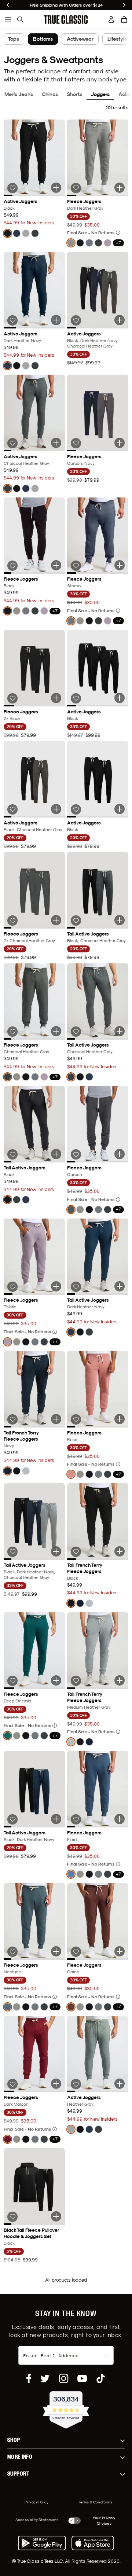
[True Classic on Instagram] (64, 2378)
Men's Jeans (19, 94)
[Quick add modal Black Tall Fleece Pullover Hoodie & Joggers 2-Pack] (56, 2216)
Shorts (74, 94)
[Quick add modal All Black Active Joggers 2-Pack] (120, 809)
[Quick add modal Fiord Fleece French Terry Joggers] (120, 1819)
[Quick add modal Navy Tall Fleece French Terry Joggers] (56, 1419)
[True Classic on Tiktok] (101, 2378)
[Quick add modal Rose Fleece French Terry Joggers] (120, 1419)
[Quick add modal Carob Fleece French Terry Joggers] (120, 1951)
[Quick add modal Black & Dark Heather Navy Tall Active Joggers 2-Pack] (56, 1819)
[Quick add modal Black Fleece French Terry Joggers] (56, 565)
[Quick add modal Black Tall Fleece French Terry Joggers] (120, 1551)
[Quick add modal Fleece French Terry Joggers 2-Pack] (120, 443)
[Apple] (93, 2543)
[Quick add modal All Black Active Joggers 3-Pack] (120, 698)
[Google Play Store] (42, 2543)
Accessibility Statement (37, 2520)
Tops (14, 39)
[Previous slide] (8, 5)
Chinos (50, 94)
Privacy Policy (36, 2502)
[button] (124, 19)
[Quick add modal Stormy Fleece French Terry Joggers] (120, 565)
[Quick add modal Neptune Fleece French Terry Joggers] (56, 1951)
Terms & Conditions (95, 2502)
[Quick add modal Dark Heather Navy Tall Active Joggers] (120, 1286)
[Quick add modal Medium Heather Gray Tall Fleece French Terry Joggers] (120, 1680)
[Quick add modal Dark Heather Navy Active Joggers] (56, 320)
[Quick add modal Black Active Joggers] (56, 188)
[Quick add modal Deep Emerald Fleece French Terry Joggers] (56, 1680)
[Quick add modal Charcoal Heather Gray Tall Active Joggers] (120, 1031)
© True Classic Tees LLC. (38, 2561)
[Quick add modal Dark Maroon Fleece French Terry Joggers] (56, 2084)
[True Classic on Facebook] (29, 2378)
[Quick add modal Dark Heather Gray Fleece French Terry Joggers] (120, 188)
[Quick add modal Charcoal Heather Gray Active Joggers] (56, 443)
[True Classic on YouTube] (82, 2378)
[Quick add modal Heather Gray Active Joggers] (120, 2084)
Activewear (80, 39)
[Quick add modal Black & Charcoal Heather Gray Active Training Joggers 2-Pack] (56, 809)
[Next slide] (124, 5)
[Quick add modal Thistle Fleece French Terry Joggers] (56, 1286)
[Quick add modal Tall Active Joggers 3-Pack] (56, 1551)
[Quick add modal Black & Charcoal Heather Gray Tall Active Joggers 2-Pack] (120, 920)
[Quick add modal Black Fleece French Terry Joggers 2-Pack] (56, 698)
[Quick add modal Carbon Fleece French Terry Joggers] (120, 1154)
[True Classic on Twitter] (45, 2378)
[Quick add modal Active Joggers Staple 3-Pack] (120, 320)
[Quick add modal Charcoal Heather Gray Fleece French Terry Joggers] (56, 1031)
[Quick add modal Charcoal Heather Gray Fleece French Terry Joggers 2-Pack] (56, 920)
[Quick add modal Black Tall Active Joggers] (56, 1154)
